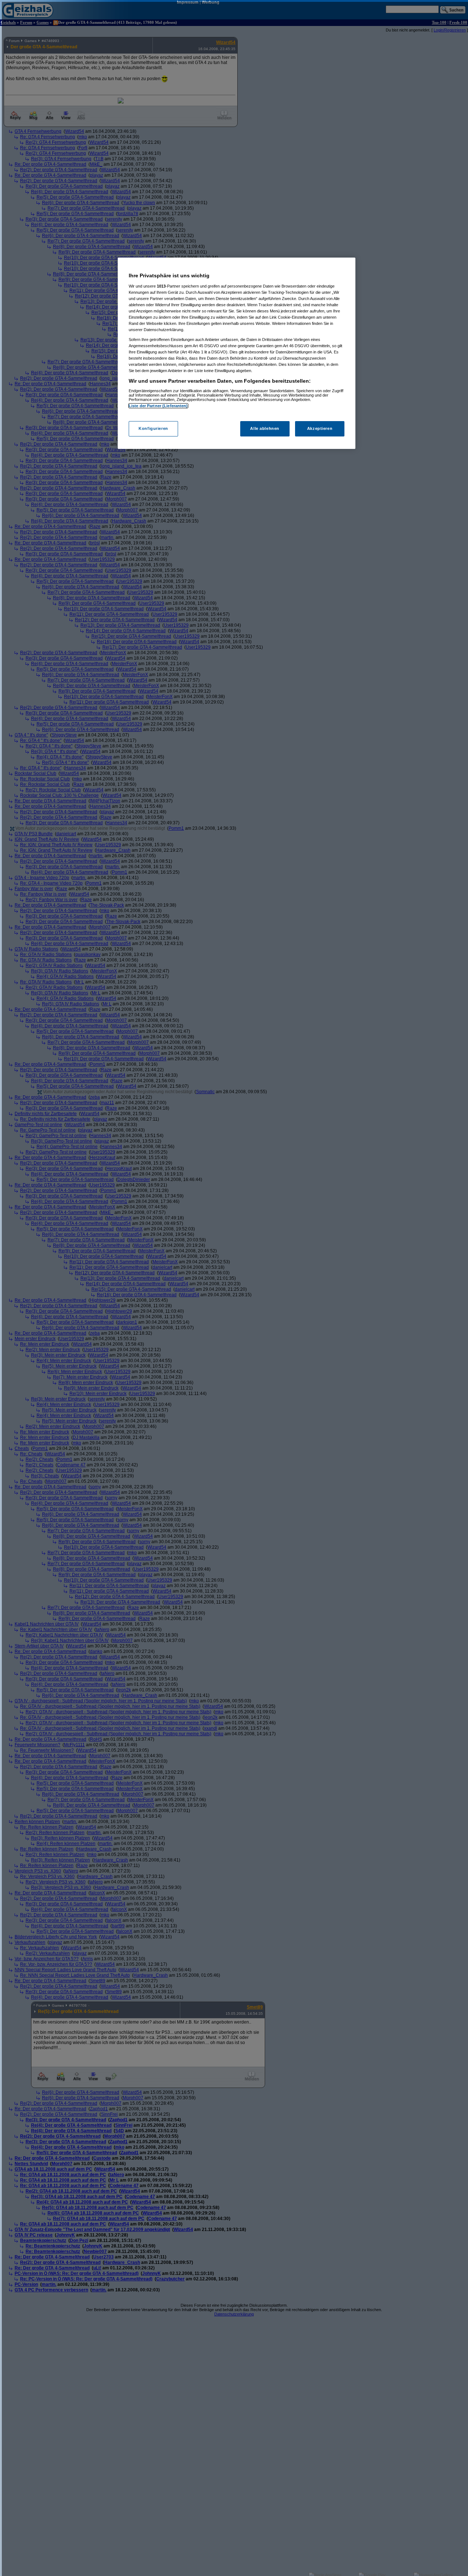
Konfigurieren (153, 429)
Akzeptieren (320, 429)
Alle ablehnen (265, 429)
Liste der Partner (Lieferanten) (158, 406)
